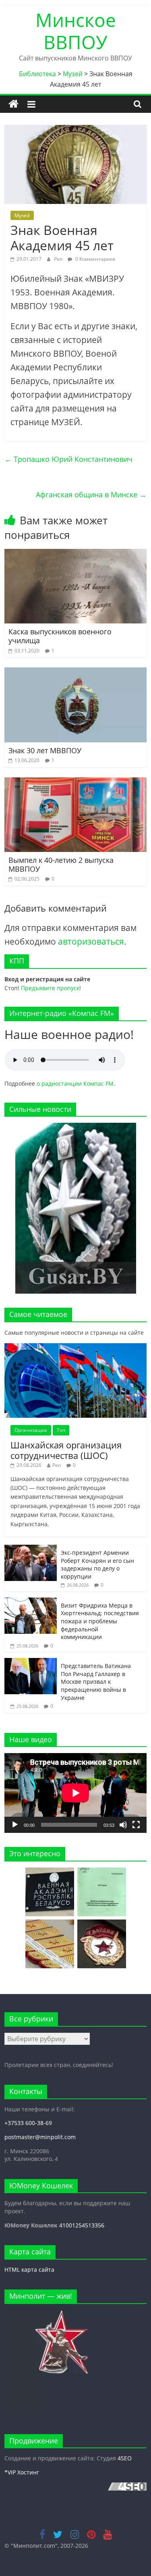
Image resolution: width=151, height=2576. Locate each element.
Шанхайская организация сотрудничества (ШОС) (66, 1450)
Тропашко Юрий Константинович (68, 459)
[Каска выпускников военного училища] (75, 554)
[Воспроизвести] (15, 1825)
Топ (61, 1430)
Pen (59, 259)
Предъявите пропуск (50, 988)
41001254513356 (82, 2225)
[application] (75, 1793)
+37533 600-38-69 (28, 2123)
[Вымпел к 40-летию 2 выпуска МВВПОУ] (75, 782)
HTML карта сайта (29, 2270)
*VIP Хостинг (22, 2472)
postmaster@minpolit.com (40, 2137)
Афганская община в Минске (91, 494)
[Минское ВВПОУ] (13, 104)
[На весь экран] (136, 1825)
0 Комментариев (95, 259)
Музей (22, 215)
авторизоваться (91, 941)
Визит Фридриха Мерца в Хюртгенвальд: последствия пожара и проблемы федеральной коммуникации (100, 1621)
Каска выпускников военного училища (60, 636)
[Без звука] (123, 1825)
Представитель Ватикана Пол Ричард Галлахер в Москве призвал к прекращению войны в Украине (96, 1682)
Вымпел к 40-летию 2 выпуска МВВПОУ (61, 864)
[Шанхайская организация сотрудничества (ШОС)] (75, 1347)
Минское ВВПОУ (76, 31)
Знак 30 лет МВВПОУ (45, 750)
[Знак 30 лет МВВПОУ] (75, 672)
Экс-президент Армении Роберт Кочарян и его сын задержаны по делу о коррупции (97, 1564)
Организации (31, 1430)
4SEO (125, 2458)
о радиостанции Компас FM (75, 1083)
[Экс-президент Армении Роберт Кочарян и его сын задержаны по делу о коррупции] (31, 1549)
